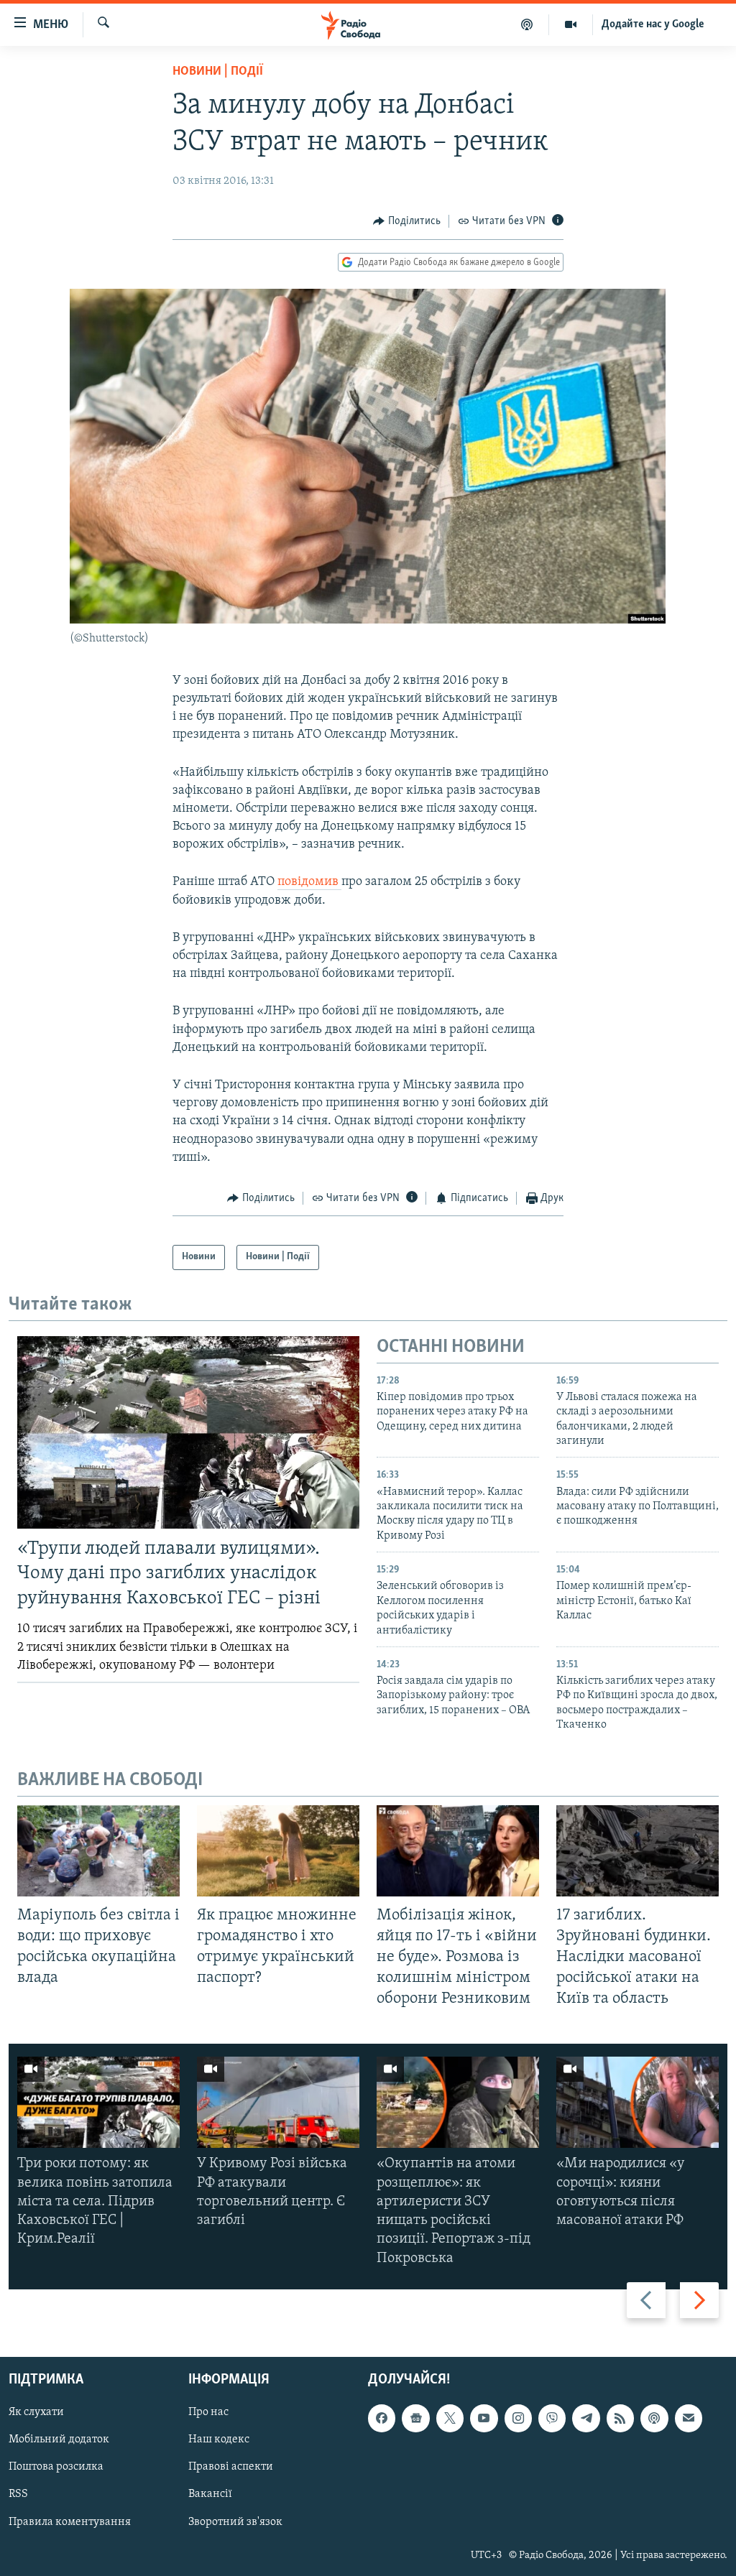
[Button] (407, 221)
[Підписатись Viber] (552, 2418)
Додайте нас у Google (653, 24)
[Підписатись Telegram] (586, 2418)
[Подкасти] (527, 24)
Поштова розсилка (56, 2467)
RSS (18, 2494)
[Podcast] (654, 2418)
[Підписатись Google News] (415, 2418)
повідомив (309, 882)
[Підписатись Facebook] (382, 2418)
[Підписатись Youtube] (484, 2418)
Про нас (208, 2412)
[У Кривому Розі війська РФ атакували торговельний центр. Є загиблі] (278, 2102)
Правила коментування (70, 2521)
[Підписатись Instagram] (518, 2418)
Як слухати (36, 2412)
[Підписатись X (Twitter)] (450, 2418)
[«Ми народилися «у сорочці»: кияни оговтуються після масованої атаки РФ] (638, 2102)
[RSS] (620, 2418)
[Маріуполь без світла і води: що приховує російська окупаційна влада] (98, 1851)
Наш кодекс (219, 2440)
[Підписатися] (689, 2418)
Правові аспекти (231, 2467)
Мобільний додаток (59, 2440)
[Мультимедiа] (571, 24)
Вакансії (210, 2494)
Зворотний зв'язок (235, 2521)
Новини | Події (218, 72)
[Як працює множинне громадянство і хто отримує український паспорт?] (278, 1851)
